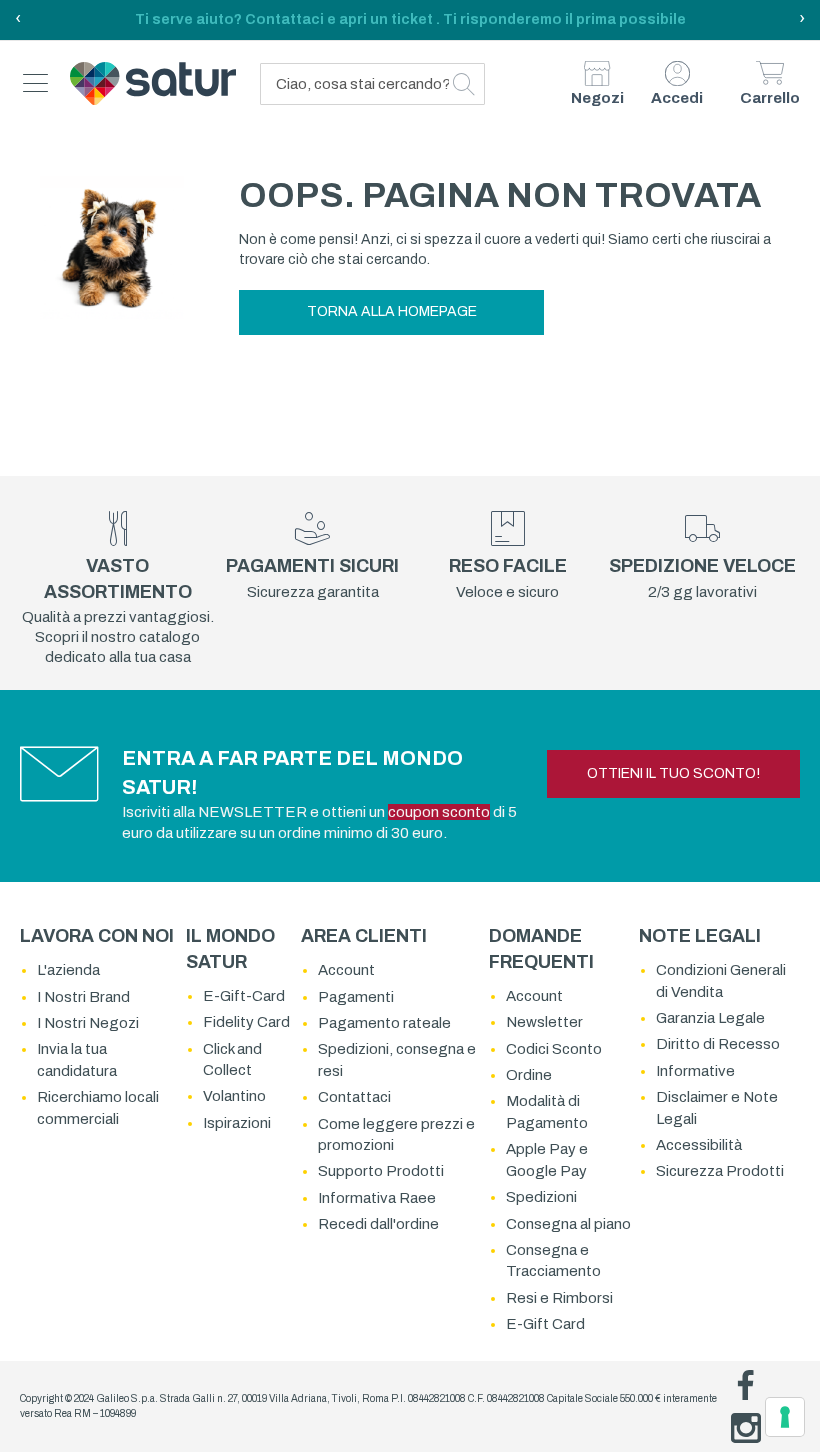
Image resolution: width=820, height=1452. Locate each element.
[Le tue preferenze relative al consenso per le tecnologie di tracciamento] (785, 1417)
